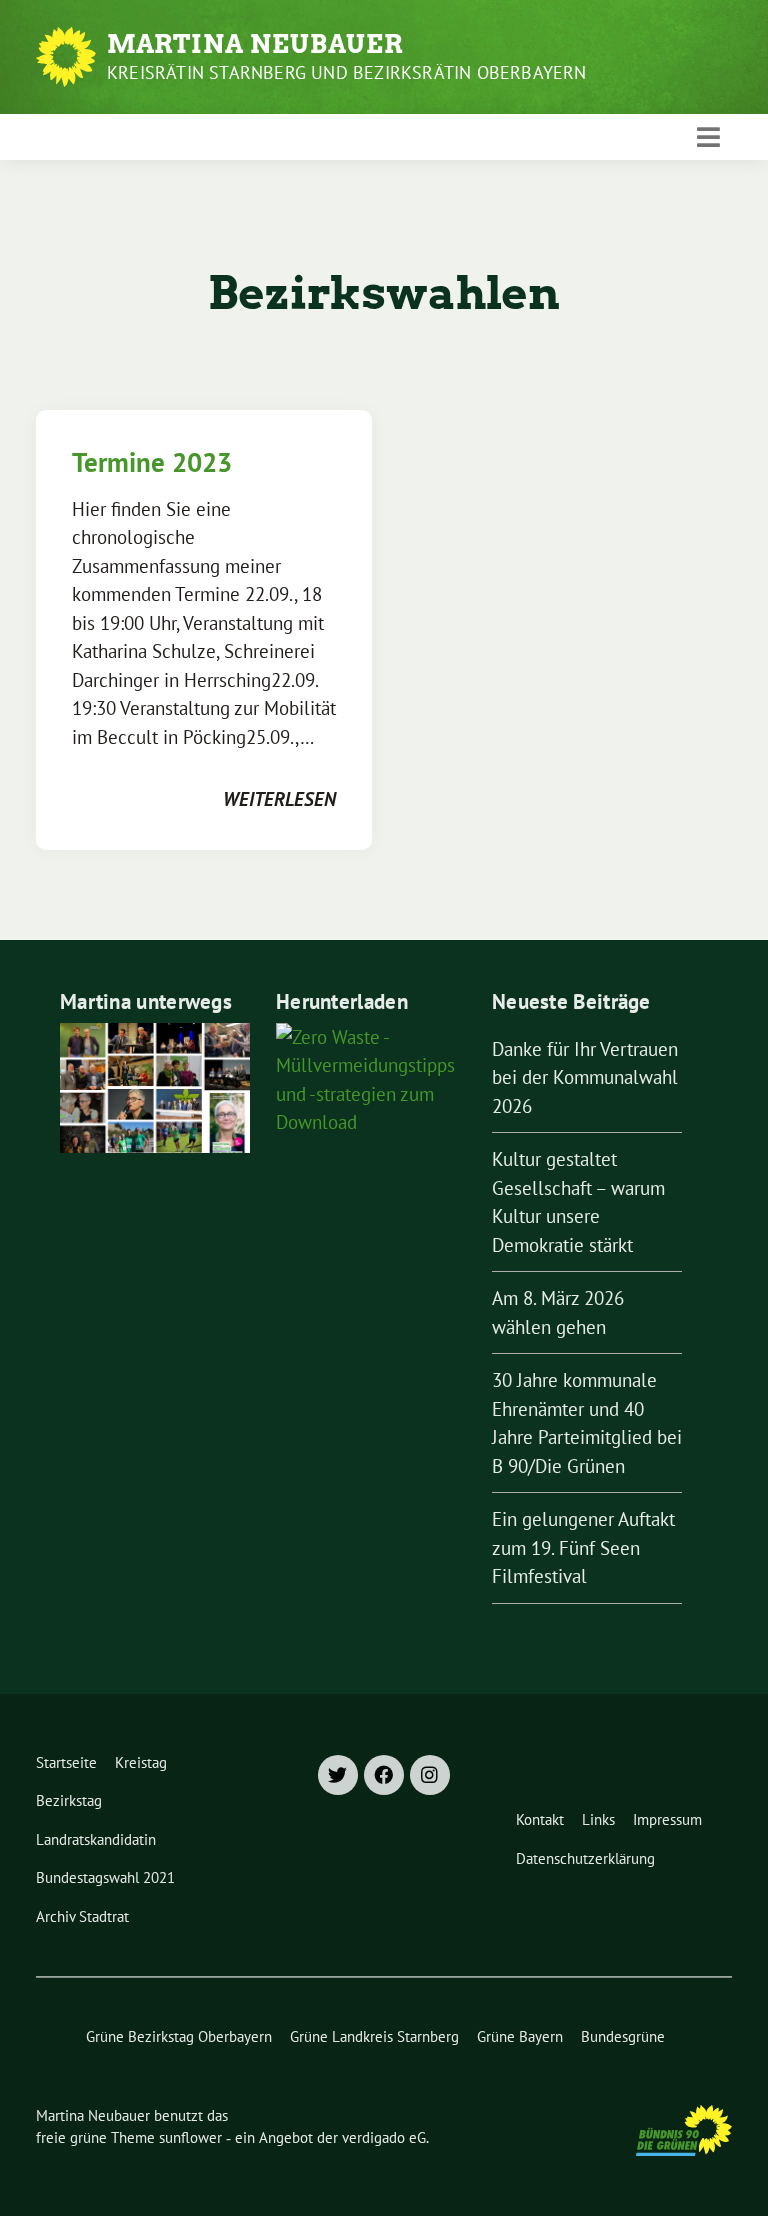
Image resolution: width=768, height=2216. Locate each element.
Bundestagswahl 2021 (105, 1877)
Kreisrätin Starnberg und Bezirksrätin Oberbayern (347, 72)
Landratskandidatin (96, 1839)
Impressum (667, 1819)
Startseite (66, 1762)
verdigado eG (384, 2137)
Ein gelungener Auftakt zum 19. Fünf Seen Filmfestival (583, 1547)
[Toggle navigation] (708, 137)
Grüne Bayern (520, 2036)
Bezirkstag (69, 1800)
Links (598, 1819)
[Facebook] (384, 1775)
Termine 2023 (152, 462)
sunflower (190, 2137)
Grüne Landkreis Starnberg (374, 2036)
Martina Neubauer (255, 44)
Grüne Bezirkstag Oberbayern (179, 2036)
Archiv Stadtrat (82, 1916)
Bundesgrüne (623, 2036)
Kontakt (540, 1819)
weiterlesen (279, 799)
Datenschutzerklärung (585, 1858)
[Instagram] (430, 1775)
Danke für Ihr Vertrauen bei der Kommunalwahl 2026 (585, 1077)
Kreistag (141, 1762)
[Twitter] (338, 1775)
